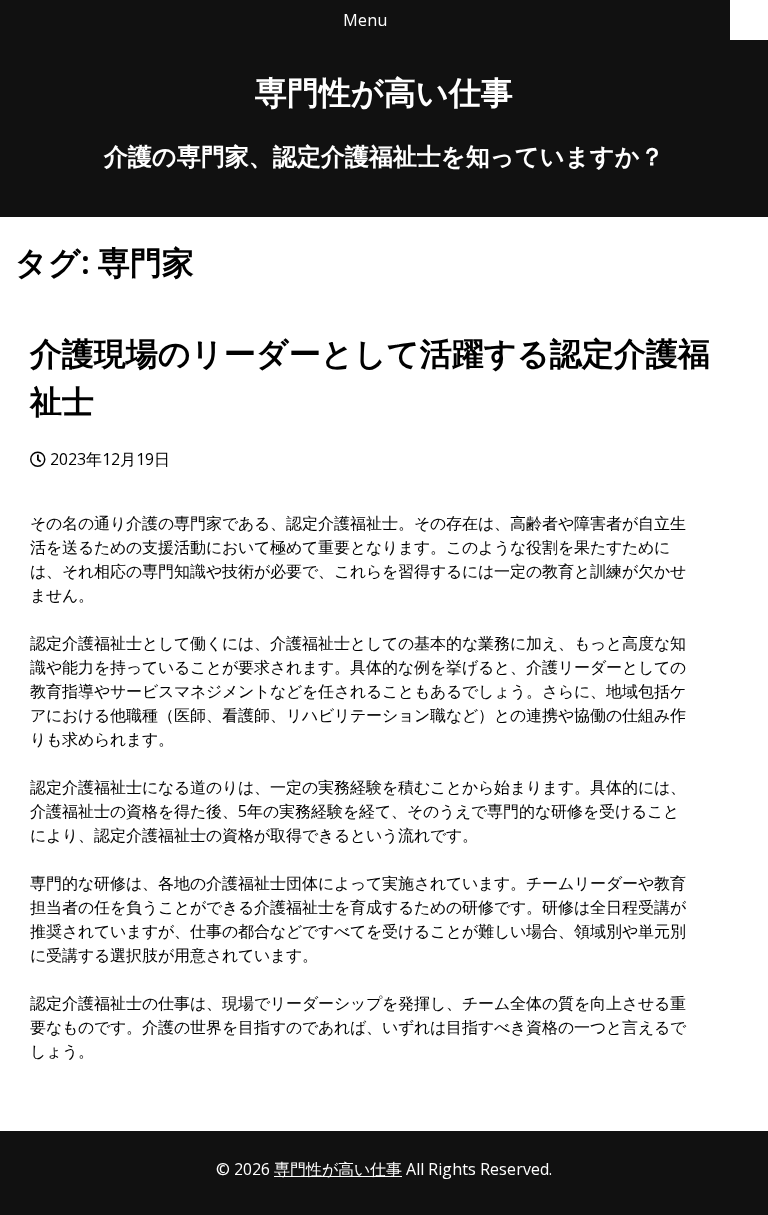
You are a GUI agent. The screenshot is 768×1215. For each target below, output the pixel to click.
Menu (365, 20)
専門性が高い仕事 (384, 91)
